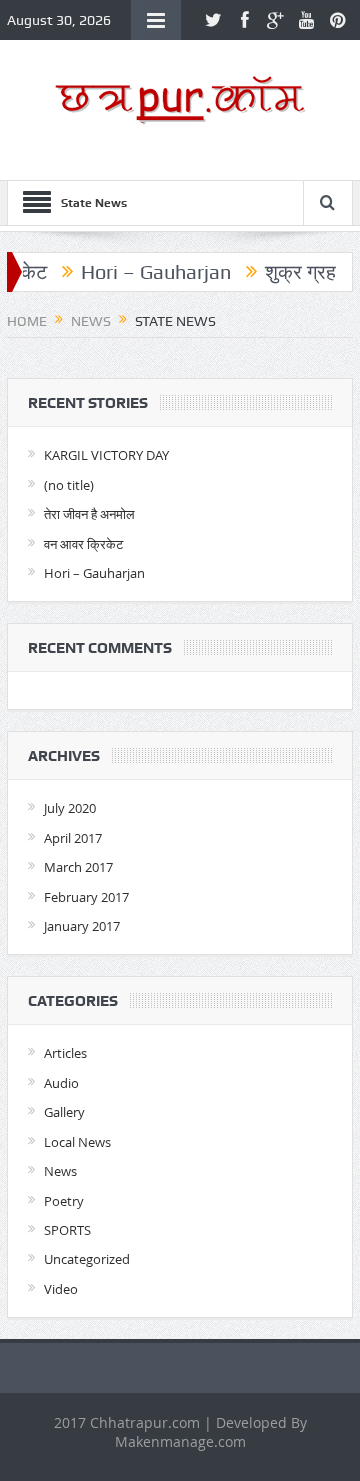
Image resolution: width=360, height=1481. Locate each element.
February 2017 (86, 897)
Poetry (64, 1201)
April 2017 (73, 838)
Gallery (64, 1112)
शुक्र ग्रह (290, 272)
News (60, 1171)
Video (61, 1289)
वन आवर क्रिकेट (83, 544)
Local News (77, 1142)
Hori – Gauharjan (146, 272)
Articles (65, 1053)
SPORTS (67, 1230)
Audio (61, 1083)
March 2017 (78, 867)
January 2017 (82, 926)
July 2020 (70, 808)
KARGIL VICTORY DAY (106, 455)
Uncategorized (87, 1259)
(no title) (69, 485)
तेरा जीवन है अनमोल (89, 514)
